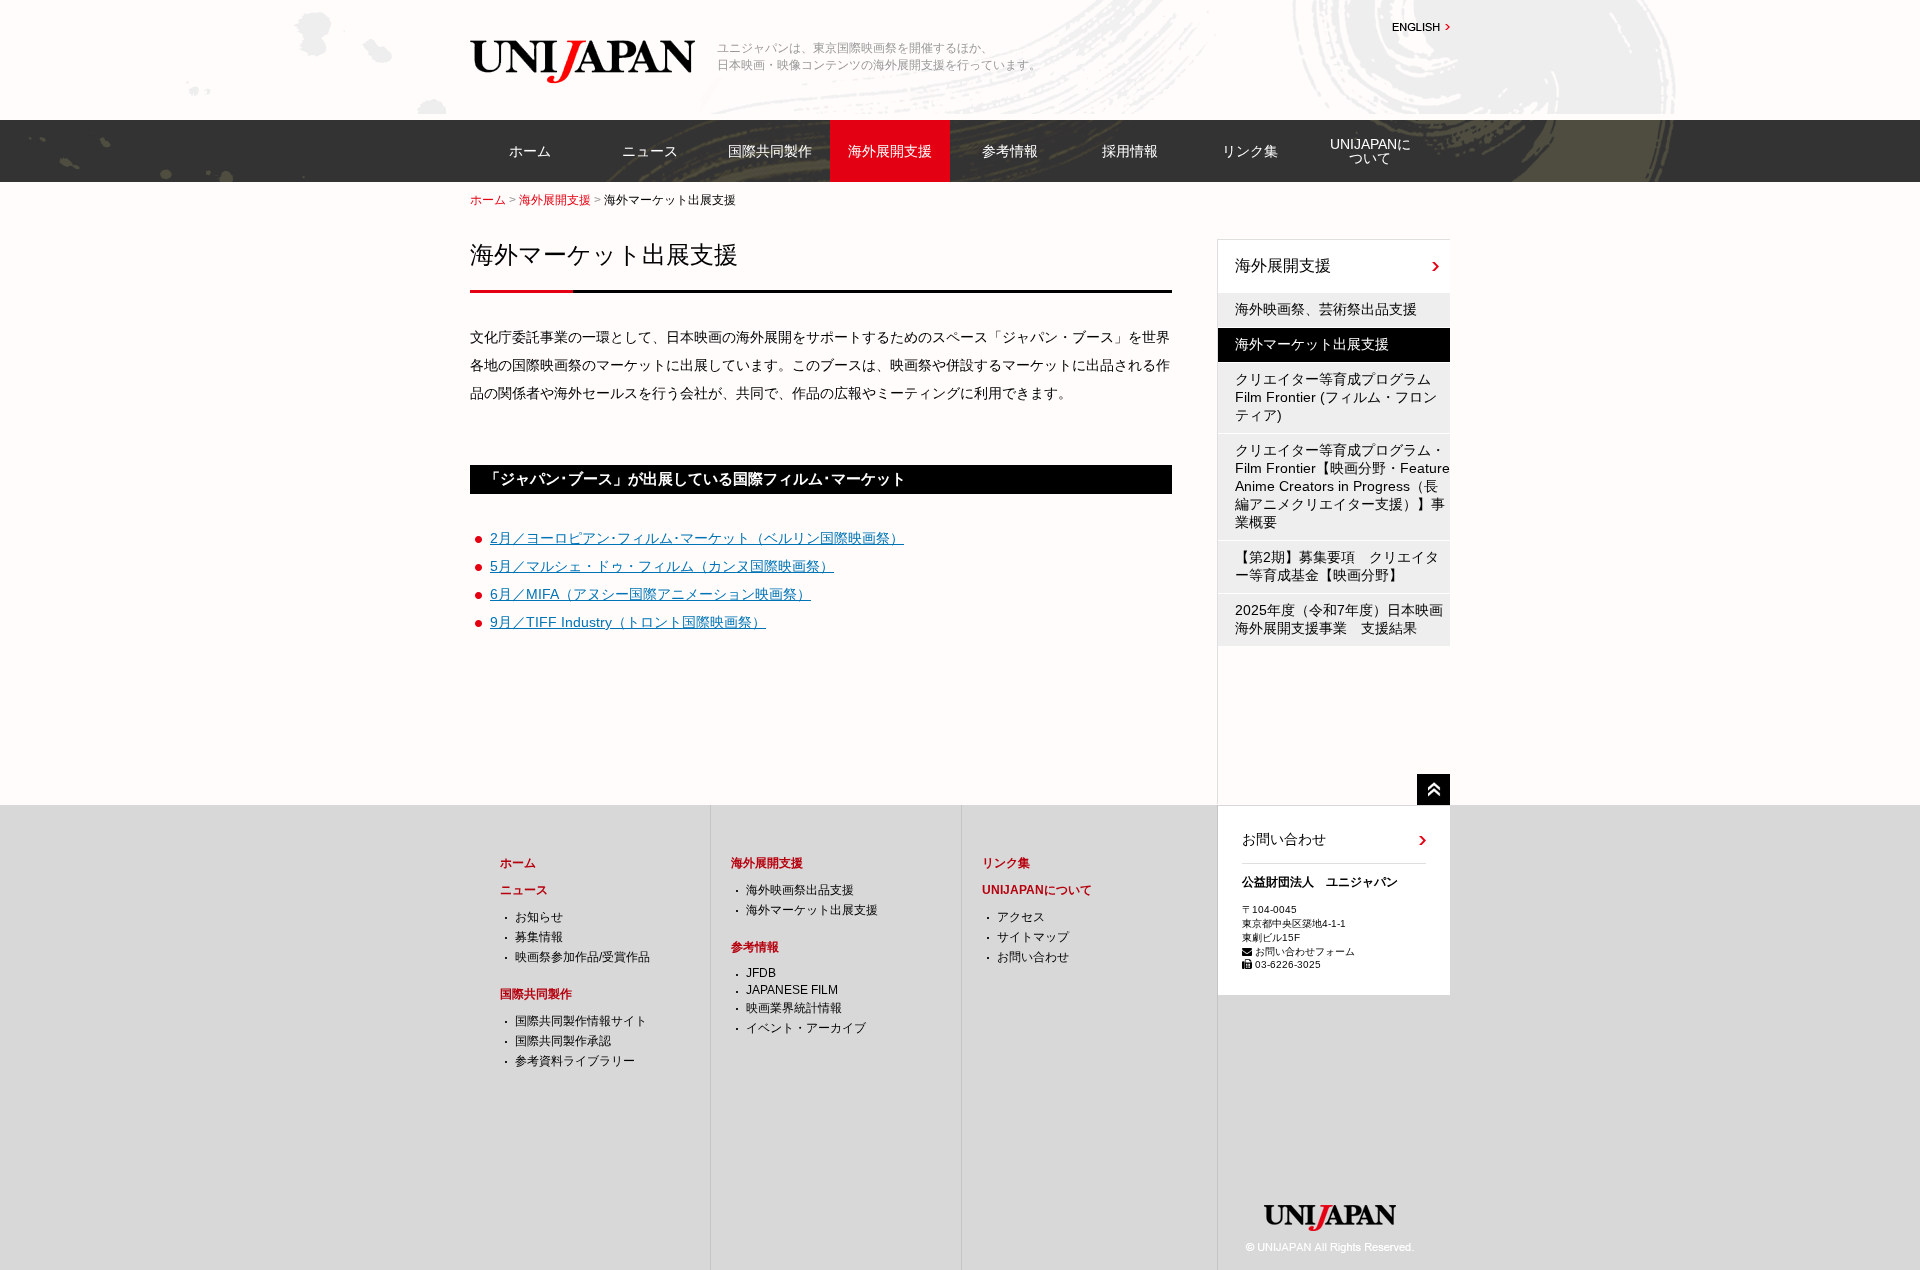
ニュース (650, 151)
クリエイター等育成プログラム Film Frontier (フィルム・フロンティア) (1340, 397)
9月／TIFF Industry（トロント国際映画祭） (628, 622)
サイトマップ (1033, 937)
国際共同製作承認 (563, 1041)
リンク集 (1250, 151)
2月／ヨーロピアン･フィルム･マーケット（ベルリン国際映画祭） (697, 538)
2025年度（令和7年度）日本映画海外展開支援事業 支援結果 (1339, 619)
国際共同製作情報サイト (581, 1021)
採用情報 (1130, 151)
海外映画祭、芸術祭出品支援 (1326, 309)
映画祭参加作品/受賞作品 (582, 957)
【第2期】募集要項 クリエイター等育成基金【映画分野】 (1337, 566)
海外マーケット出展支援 (812, 910)
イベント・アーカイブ (806, 1028)
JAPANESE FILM (792, 990)
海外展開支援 (890, 151)
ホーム (530, 151)
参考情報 (1010, 151)
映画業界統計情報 (794, 1008)
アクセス (1021, 917)
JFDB (761, 973)
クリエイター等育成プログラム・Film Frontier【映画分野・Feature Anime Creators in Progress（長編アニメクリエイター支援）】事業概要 (1342, 486)
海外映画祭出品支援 (800, 890)
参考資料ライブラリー (575, 1061)
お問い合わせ (1033, 957)
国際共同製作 (770, 151)
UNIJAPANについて (1370, 151)
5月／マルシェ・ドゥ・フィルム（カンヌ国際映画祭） (662, 566)
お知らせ (539, 917)
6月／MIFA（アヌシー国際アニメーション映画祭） (650, 594)
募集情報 (539, 937)
